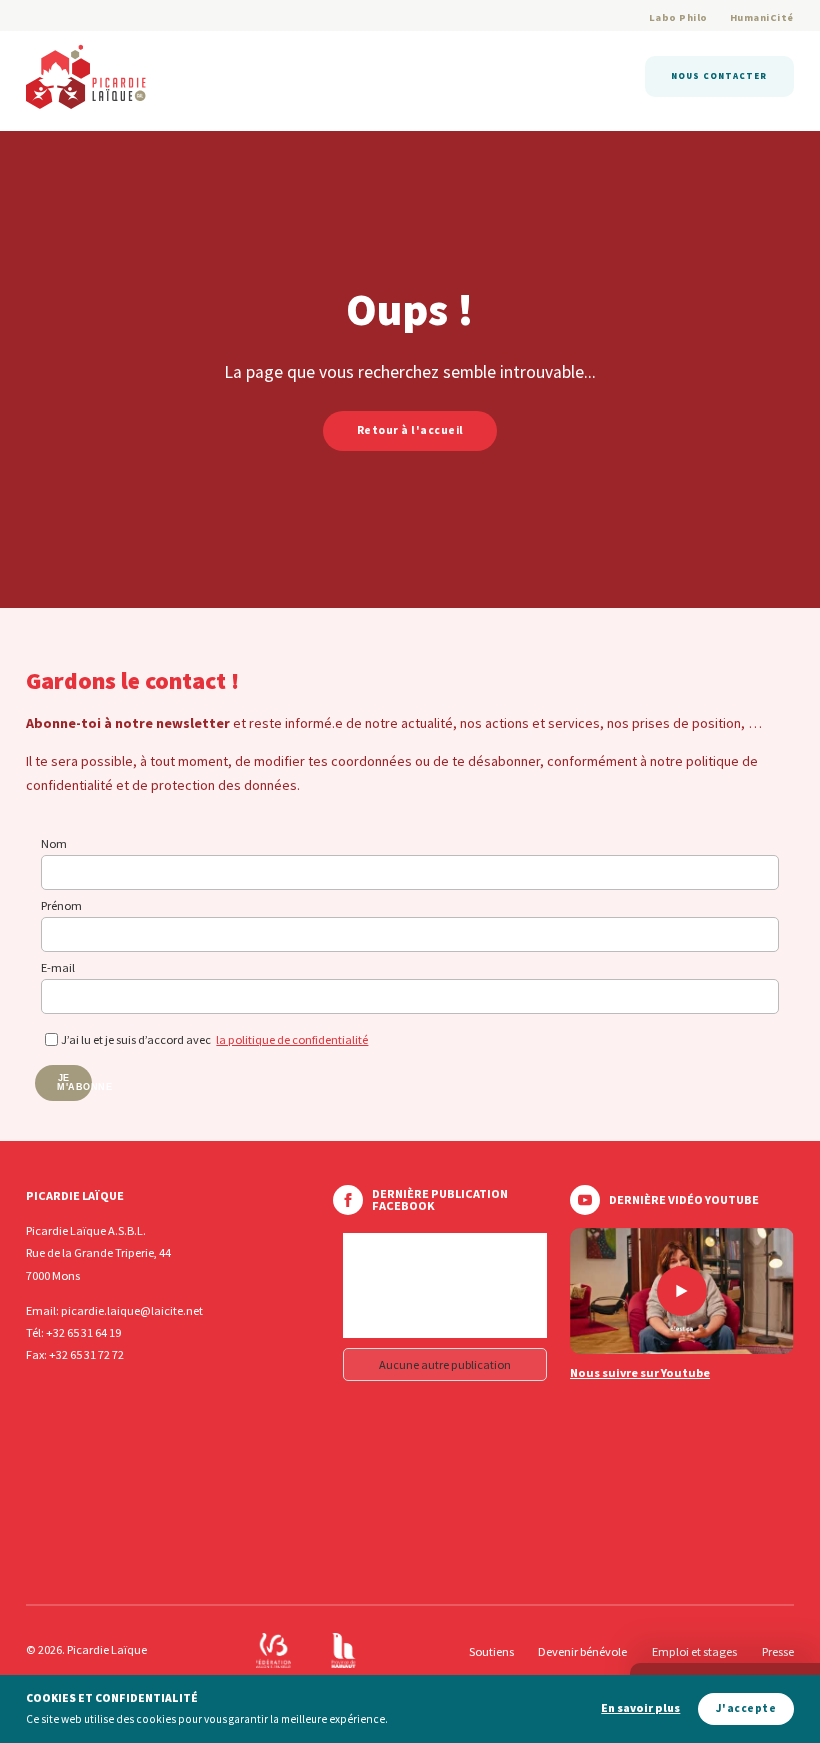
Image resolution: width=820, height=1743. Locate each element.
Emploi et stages (694, 1651)
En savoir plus (640, 1708)
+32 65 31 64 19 (83, 1332)
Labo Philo (678, 17)
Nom (54, 843)
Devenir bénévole (582, 1651)
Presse (778, 1651)
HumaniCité (762, 17)
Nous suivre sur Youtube (640, 1373)
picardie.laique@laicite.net (132, 1310)
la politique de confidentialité (292, 1039)
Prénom (61, 905)
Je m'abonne (74, 1082)
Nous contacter (719, 75)
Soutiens (491, 1651)
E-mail (58, 967)
